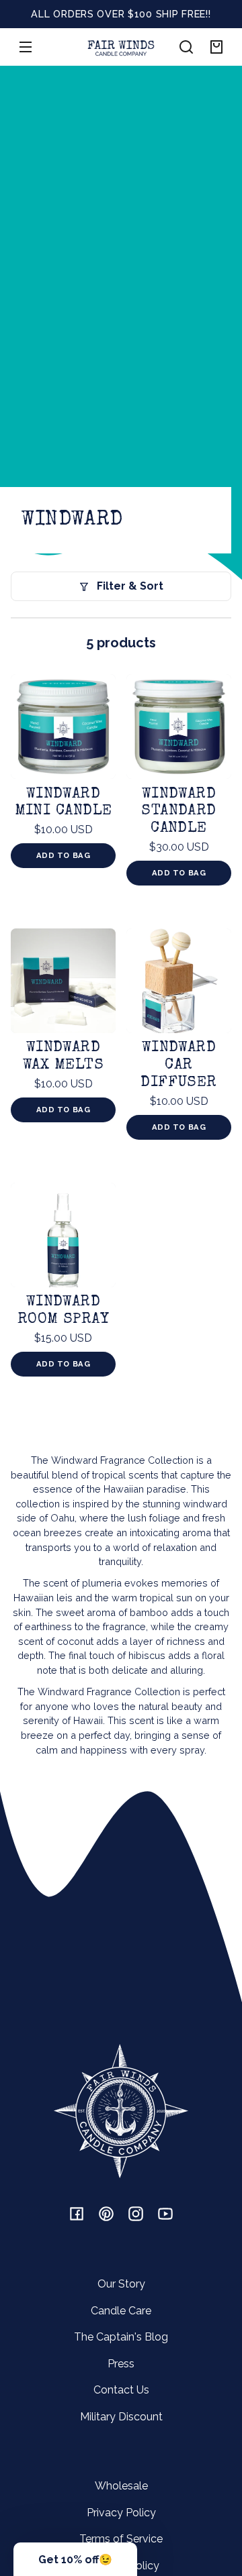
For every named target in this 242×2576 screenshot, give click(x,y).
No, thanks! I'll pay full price (162, 1345)
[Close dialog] (233, 1219)
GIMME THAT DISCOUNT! (161, 1321)
